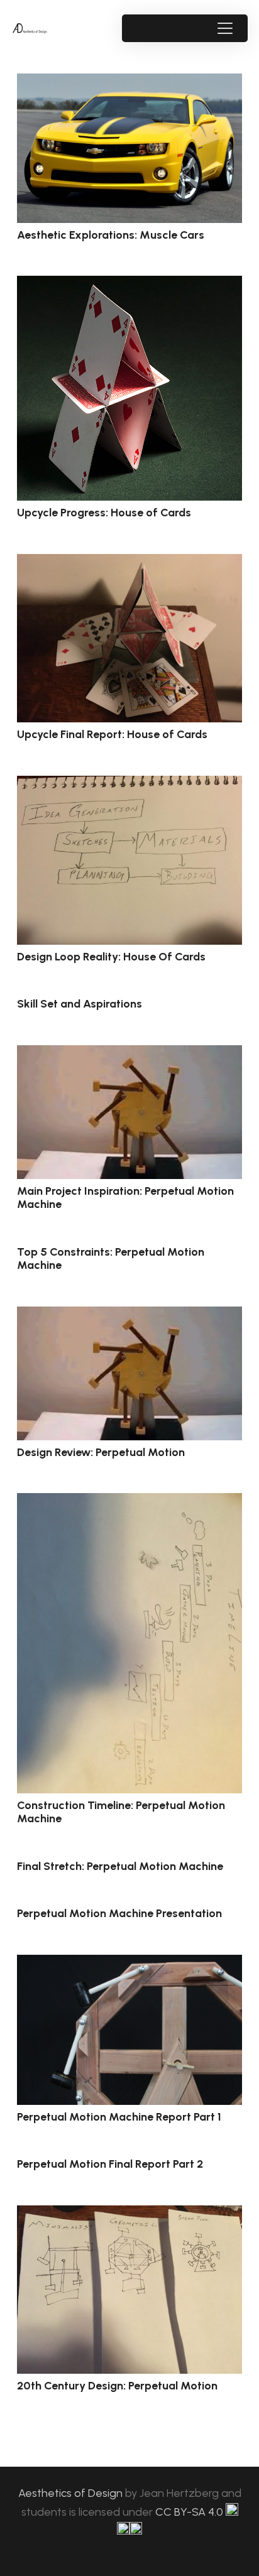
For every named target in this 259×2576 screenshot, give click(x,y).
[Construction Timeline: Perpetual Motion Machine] (129, 1643)
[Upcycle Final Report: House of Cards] (129, 639)
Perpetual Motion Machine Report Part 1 (119, 2117)
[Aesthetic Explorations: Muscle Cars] (129, 148)
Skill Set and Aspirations (80, 1004)
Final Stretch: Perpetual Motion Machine (120, 1866)
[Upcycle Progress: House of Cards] (129, 388)
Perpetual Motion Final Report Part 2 (110, 2164)
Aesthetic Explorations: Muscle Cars (111, 235)
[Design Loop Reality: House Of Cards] (129, 860)
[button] (225, 28)
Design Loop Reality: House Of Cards (111, 957)
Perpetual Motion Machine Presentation (119, 1913)
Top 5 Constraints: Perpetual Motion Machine (111, 1259)
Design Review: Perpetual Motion (101, 1452)
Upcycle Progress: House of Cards (104, 513)
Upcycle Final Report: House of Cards (112, 734)
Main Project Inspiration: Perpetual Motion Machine (125, 1198)
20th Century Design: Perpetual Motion (117, 2386)
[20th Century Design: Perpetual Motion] (129, 2290)
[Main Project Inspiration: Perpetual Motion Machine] (129, 1112)
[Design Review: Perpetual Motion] (129, 1373)
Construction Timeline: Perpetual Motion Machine (121, 1812)
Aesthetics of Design (72, 2493)
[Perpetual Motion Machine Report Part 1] (129, 2030)
